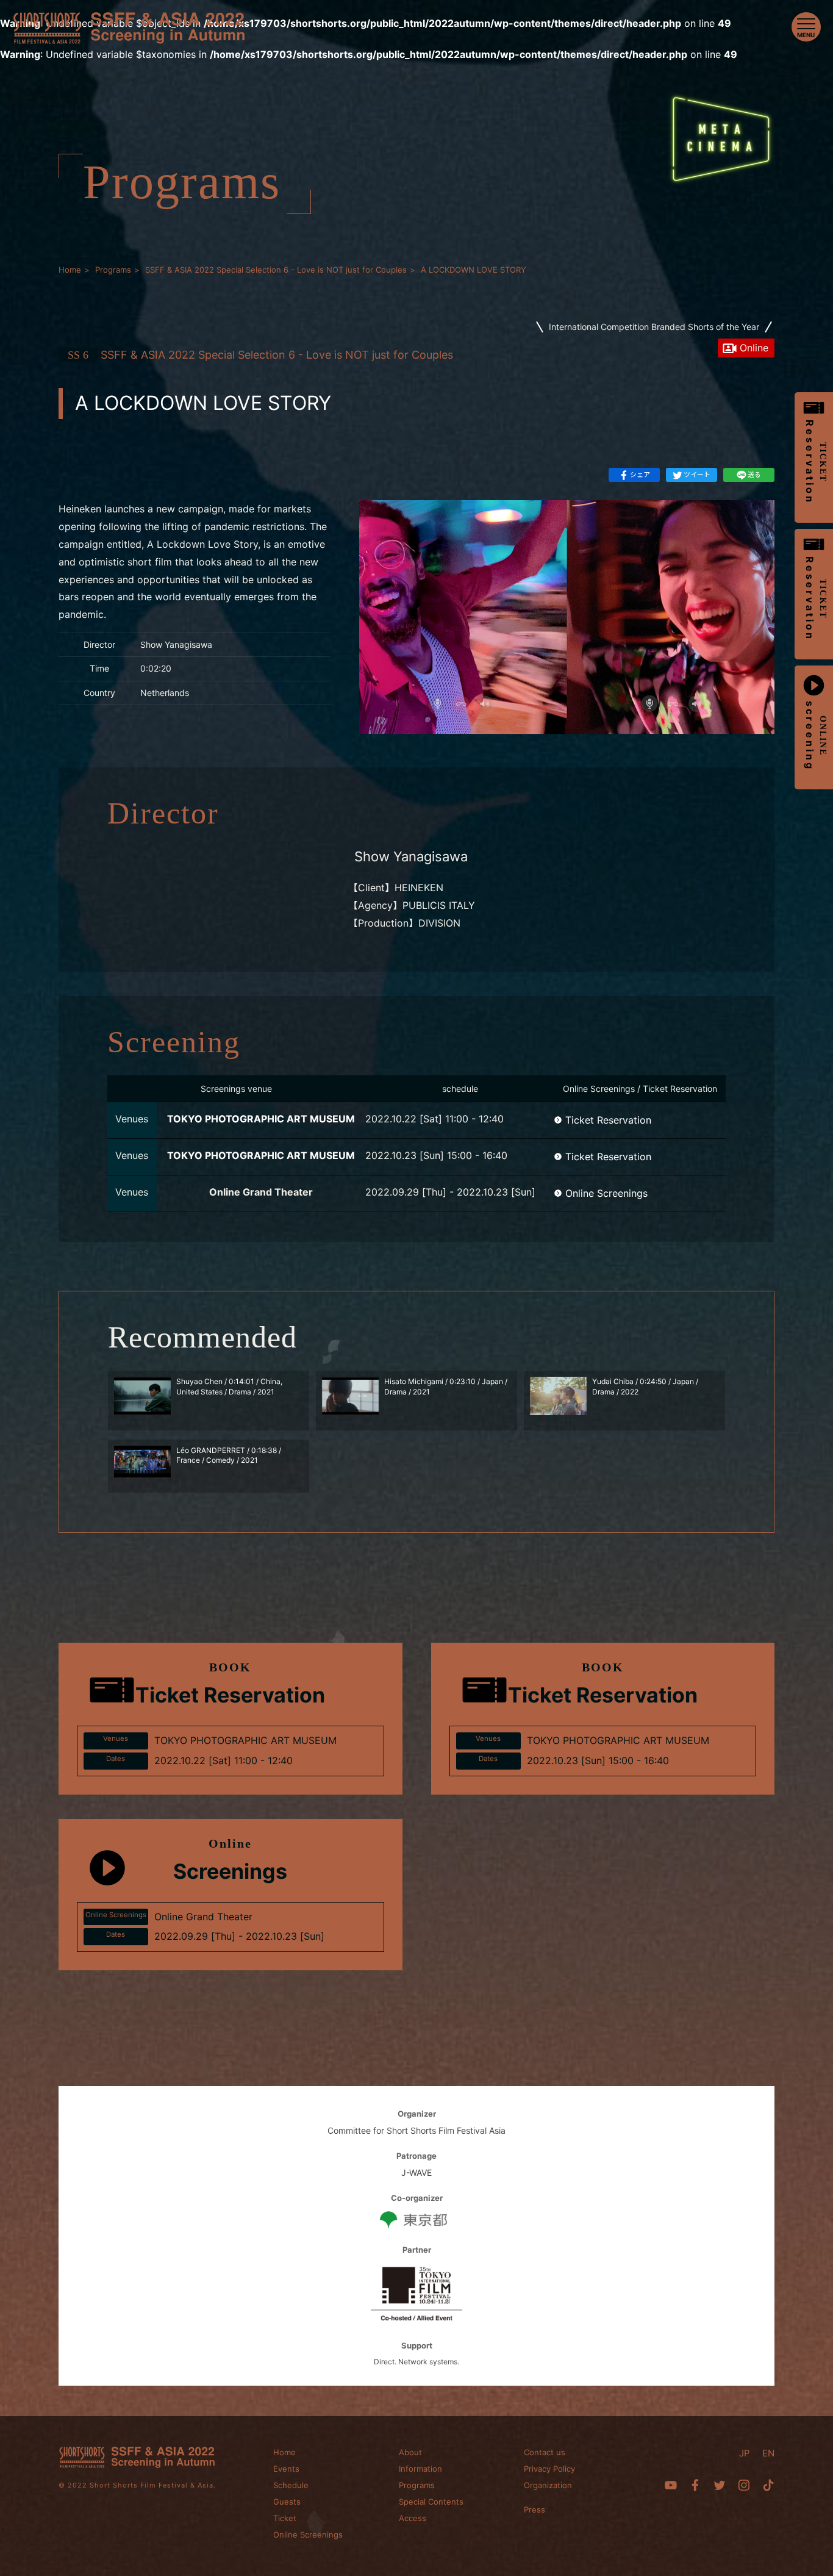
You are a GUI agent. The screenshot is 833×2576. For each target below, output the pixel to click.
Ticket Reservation (608, 1120)
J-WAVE (416, 2172)
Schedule (291, 2485)
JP (745, 2453)
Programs (417, 2485)
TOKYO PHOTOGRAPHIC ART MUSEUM (261, 1119)
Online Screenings (606, 1193)
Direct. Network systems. (416, 2362)
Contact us (545, 2452)
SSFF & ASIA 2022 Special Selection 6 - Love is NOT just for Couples (260, 355)
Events (286, 2469)
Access (413, 2518)
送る (754, 475)
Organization (548, 2485)
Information (420, 2469)
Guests (287, 2502)
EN (768, 2453)
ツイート (697, 475)
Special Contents (431, 2502)
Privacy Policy (549, 2469)
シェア (640, 475)
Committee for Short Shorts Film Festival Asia (416, 2130)
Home (284, 2452)
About (410, 2452)
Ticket (285, 2518)
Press (534, 2510)
